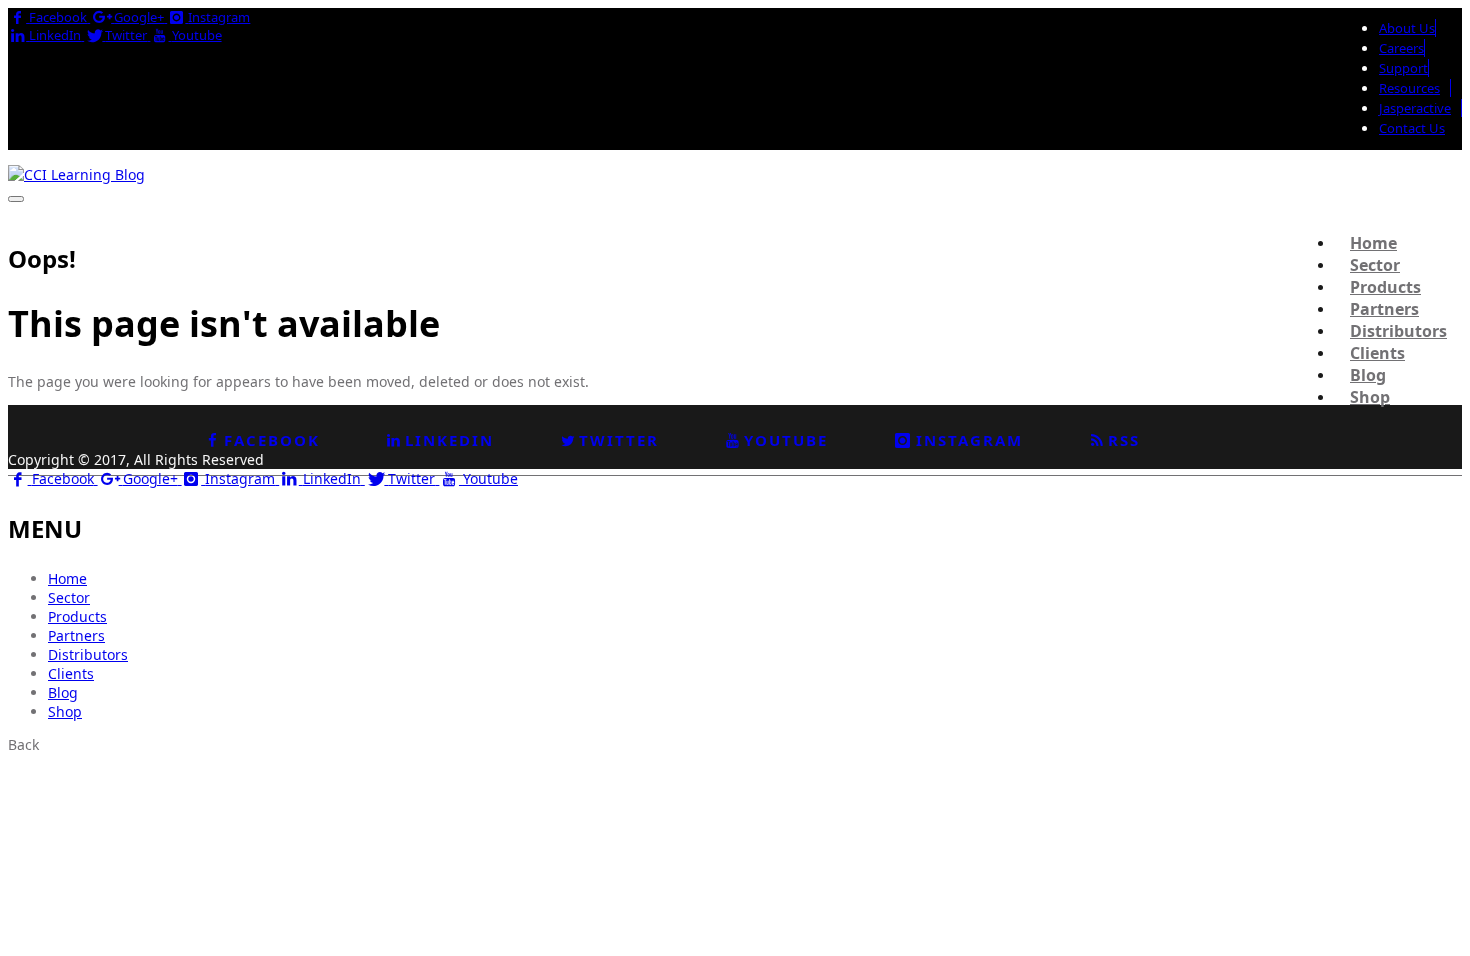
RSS (1124, 440)
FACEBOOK (272, 440)
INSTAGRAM (969, 440)
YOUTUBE (786, 440)
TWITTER (619, 440)
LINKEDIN (449, 440)
